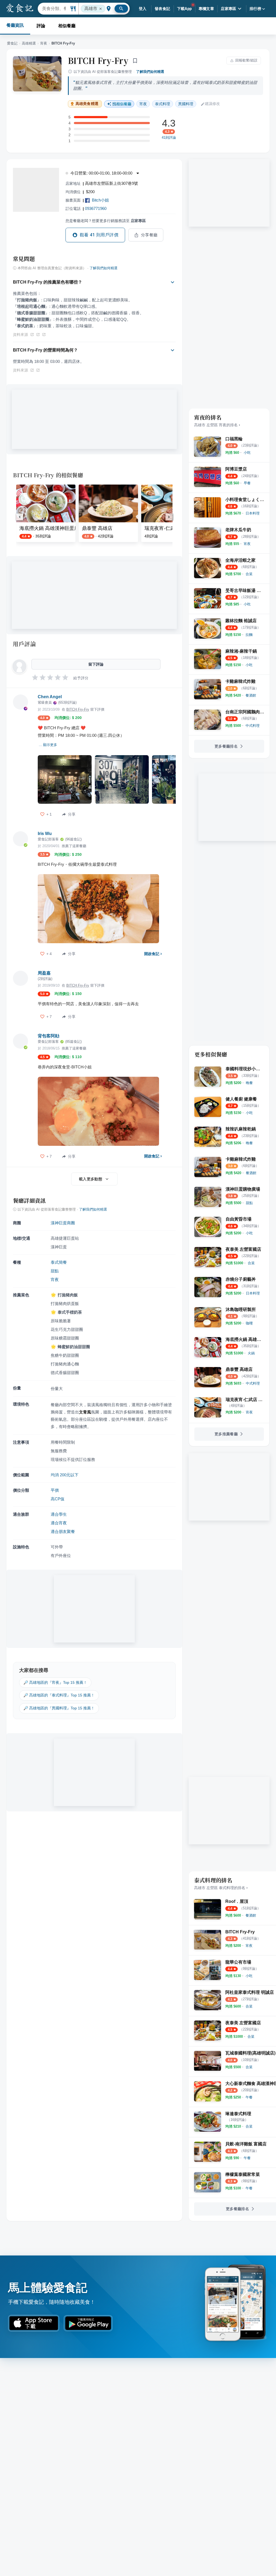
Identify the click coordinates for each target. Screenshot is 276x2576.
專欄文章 (206, 9)
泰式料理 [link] (163, 104)
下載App (184, 9)
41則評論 (169, 138)
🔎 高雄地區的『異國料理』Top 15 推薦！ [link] (59, 1708)
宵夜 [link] (143, 104)
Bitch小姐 (100, 200)
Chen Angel (50, 697)
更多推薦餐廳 (226, 1434)
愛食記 (12, 43)
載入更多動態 (91, 1179)
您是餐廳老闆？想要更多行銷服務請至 (106, 221)
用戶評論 (24, 644)
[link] (247, 453)
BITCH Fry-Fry (98, 60)
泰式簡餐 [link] (59, 1262)
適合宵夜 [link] (59, 1523)
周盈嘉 (44, 973)
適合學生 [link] (59, 1514)
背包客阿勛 (49, 1036)
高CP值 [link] (58, 1499)
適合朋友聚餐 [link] (63, 1531)
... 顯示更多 (48, 745)
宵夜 (44, 43)
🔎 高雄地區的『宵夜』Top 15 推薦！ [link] (55, 1682)
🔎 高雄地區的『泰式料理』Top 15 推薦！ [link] (59, 1695)
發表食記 (163, 9)
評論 (41, 26)
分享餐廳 (149, 235)
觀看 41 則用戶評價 (99, 235)
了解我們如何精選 (150, 72)
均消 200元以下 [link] (65, 1475)
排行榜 (255, 9)
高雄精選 (29, 43)
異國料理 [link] (186, 104)
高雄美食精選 (87, 104)
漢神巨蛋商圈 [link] (63, 1223)
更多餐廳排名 (226, 746)
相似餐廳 (67, 26)
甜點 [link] (55, 1271)
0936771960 (96, 208)
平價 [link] (55, 1490)
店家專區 (229, 9)
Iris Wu (45, 834)
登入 (143, 9)
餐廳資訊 (15, 25)
